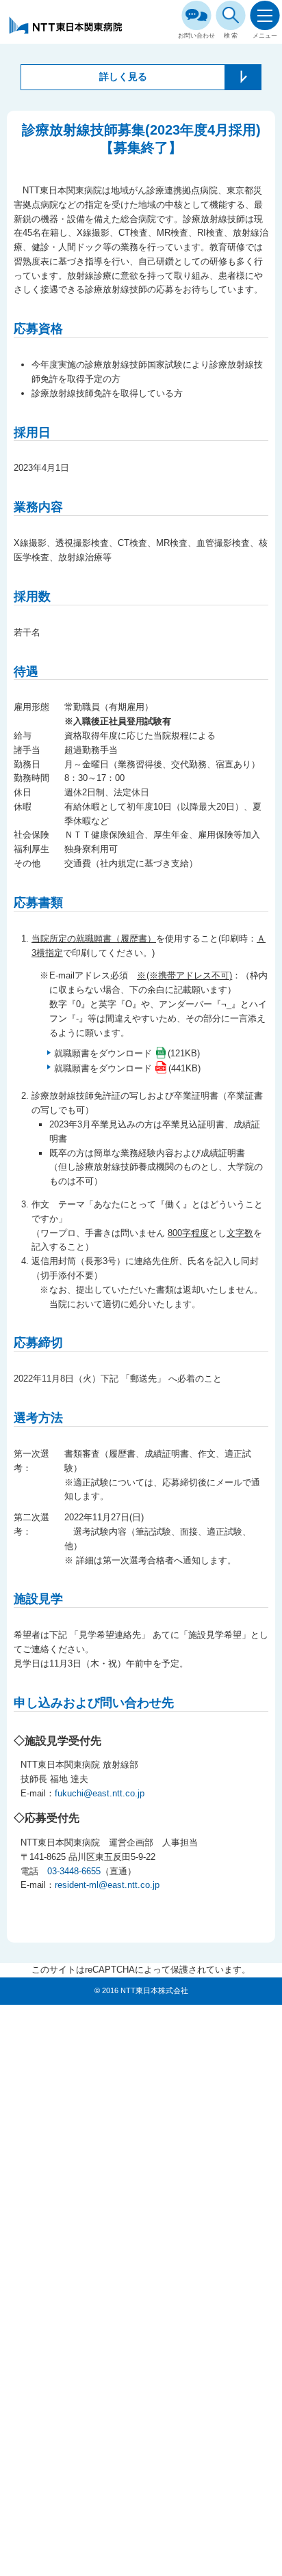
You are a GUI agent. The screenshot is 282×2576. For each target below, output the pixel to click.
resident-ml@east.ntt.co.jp (107, 1885)
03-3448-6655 (74, 1871)
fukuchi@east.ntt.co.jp (100, 1793)
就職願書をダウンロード (103, 1053)
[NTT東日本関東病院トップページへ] (66, 32)
